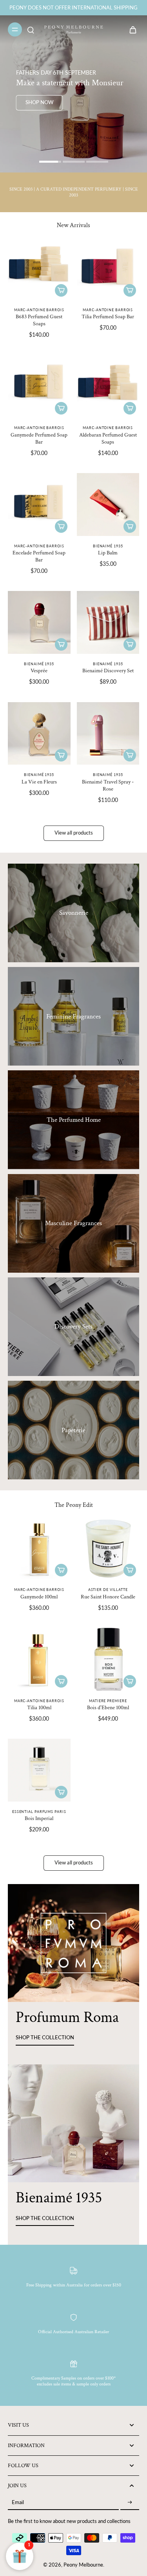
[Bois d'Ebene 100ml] (108, 1659)
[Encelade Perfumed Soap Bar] (39, 505)
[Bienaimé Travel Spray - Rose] (108, 734)
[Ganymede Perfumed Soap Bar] (39, 387)
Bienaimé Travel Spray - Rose (108, 785)
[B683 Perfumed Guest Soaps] (39, 269)
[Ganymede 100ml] (39, 1549)
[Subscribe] (130, 2503)
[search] (31, 29)
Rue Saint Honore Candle (108, 1597)
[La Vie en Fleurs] (39, 734)
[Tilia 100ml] (39, 1659)
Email (18, 2503)
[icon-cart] (131, 29)
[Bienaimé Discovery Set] (108, 622)
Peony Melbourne (83, 2565)
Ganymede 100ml (39, 1597)
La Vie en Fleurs (39, 782)
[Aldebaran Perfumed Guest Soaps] (108, 387)
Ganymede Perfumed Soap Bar (39, 438)
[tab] (50, 163)
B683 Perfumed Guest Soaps (39, 320)
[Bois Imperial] (39, 1770)
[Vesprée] (39, 622)
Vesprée (39, 671)
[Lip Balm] (108, 505)
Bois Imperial (39, 1818)
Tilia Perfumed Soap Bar (108, 316)
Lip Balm (108, 553)
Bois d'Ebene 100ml (108, 1707)
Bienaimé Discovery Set (108, 671)
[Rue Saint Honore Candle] (108, 1549)
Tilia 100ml (39, 1707)
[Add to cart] (61, 290)
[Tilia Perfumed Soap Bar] (108, 269)
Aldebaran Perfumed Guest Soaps (108, 438)
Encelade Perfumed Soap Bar (39, 556)
